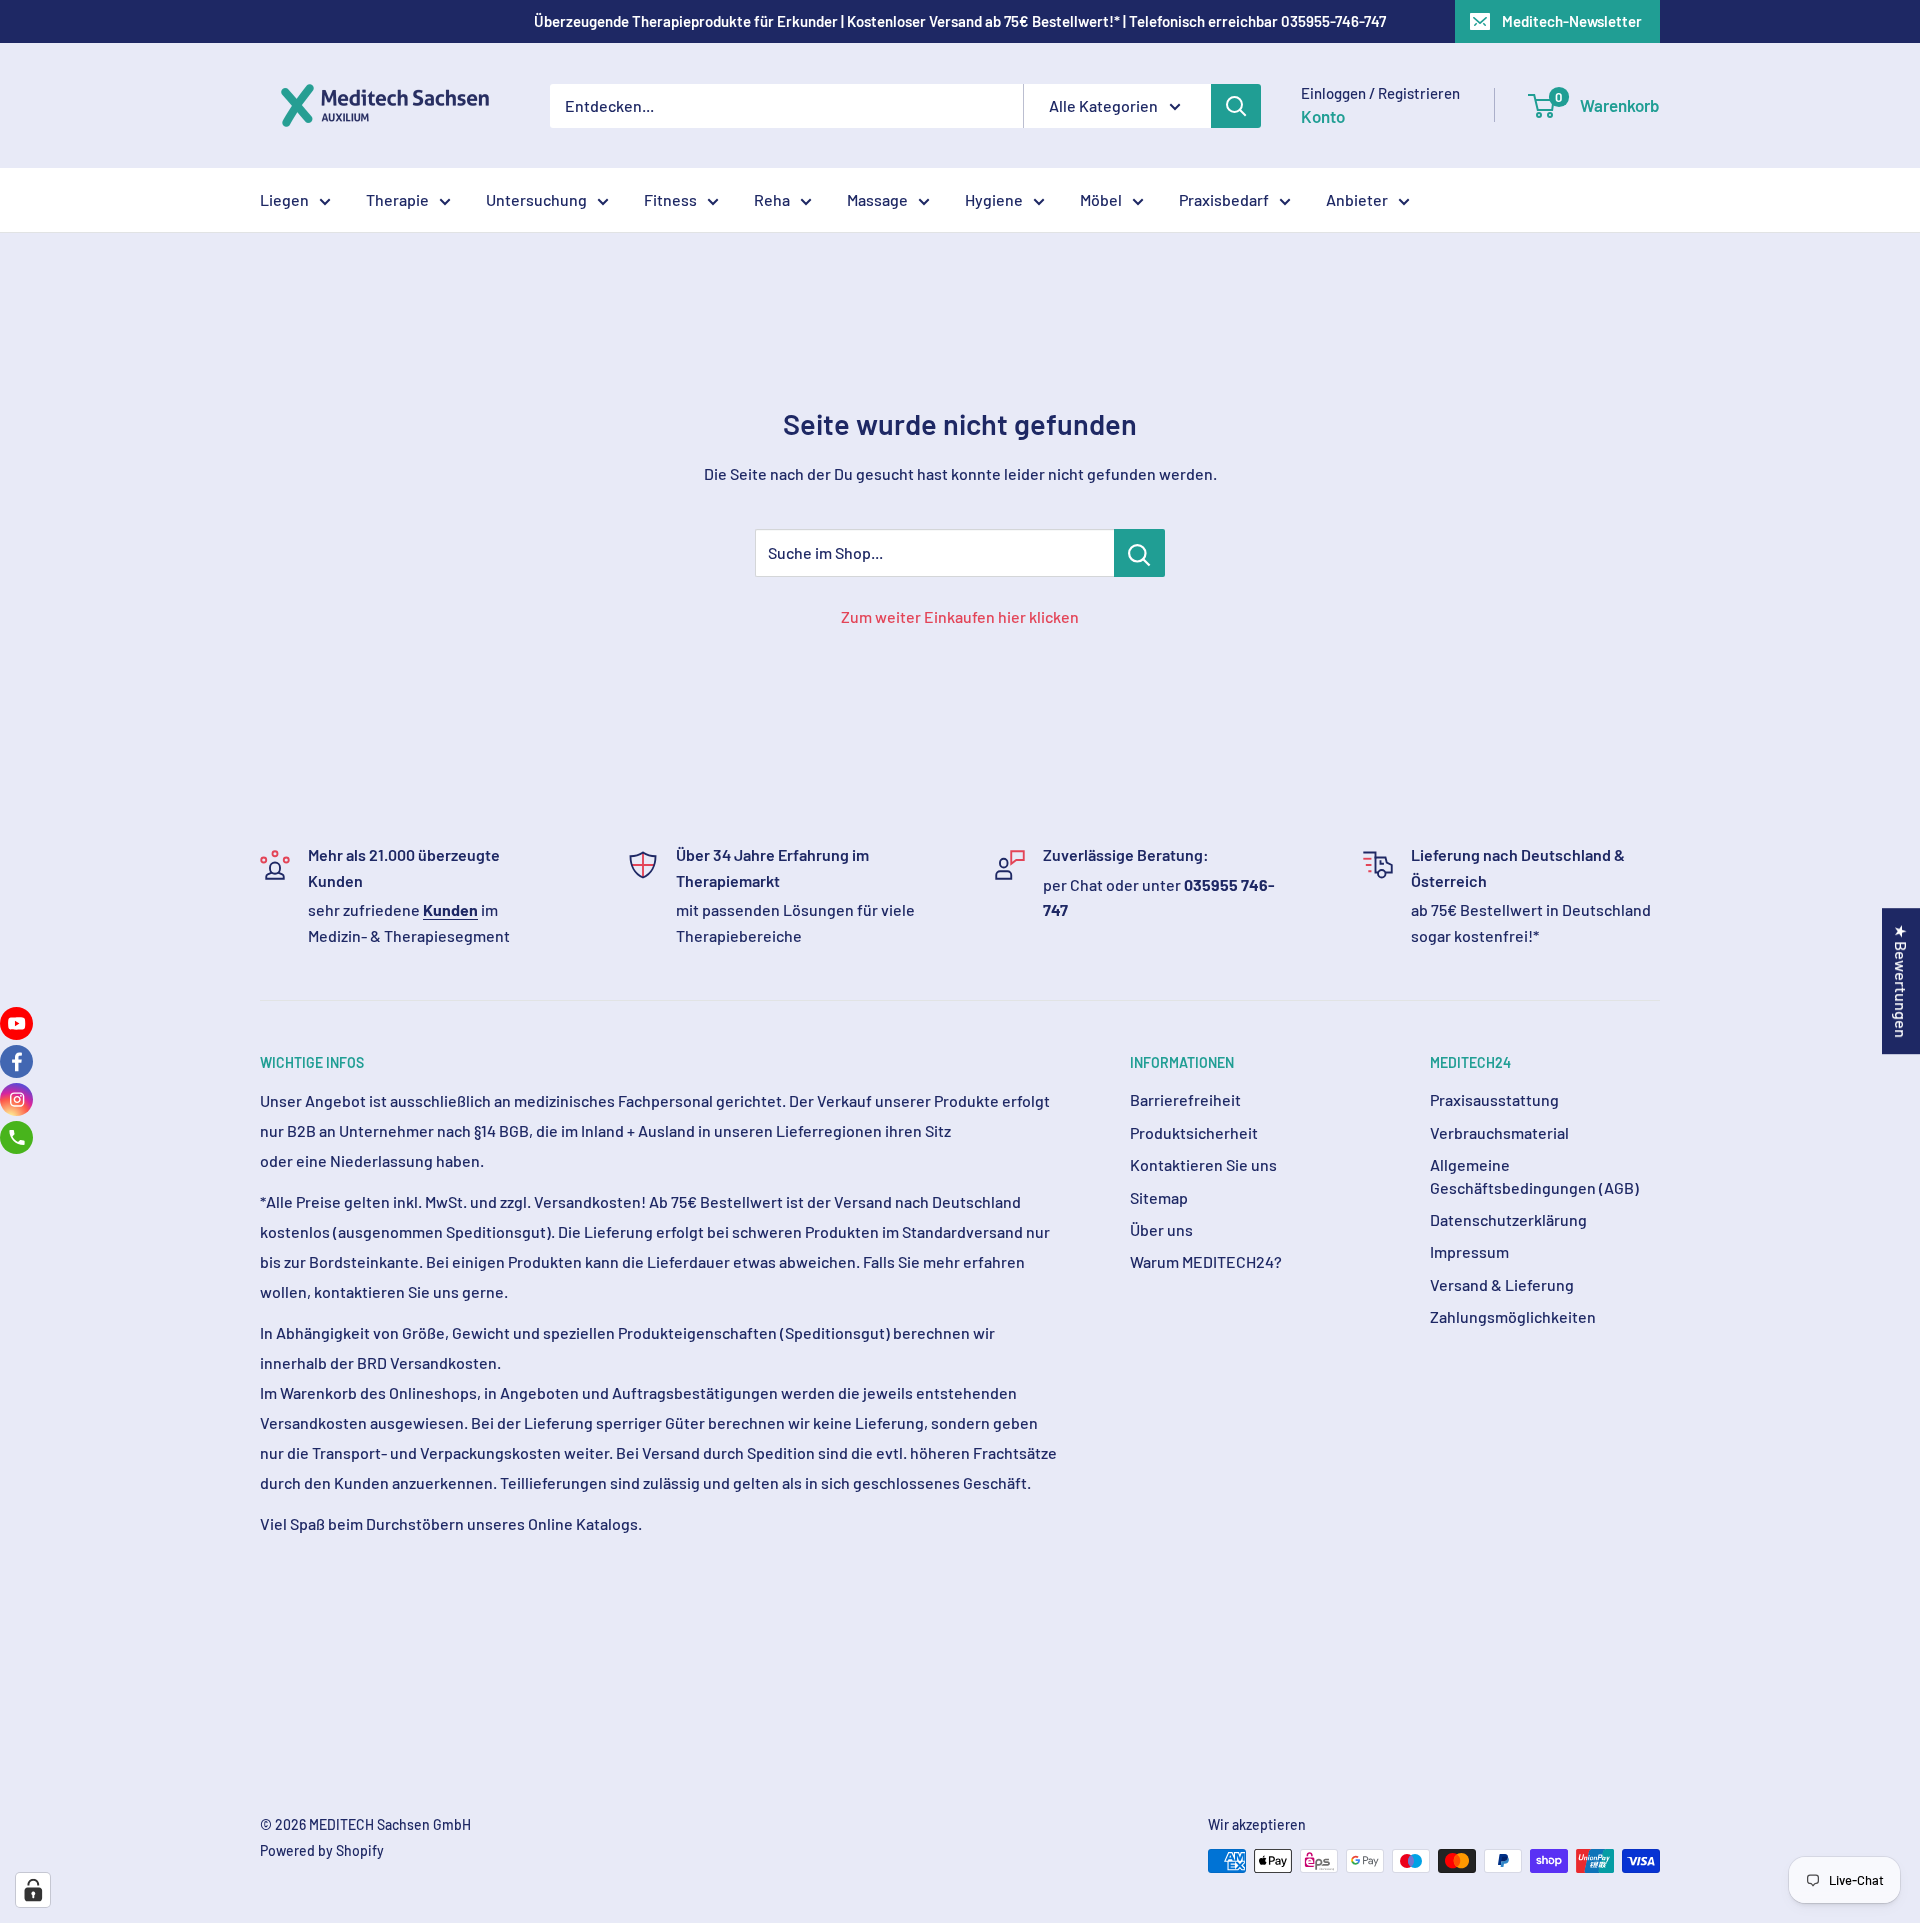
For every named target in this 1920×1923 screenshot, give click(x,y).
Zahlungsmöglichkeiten (1513, 1316)
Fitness (670, 199)
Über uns (1161, 1229)
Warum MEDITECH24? (1206, 1261)
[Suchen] (1236, 106)
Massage (877, 199)
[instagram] (16, 1099)
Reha (772, 199)
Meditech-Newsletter (1572, 21)
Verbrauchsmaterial (1499, 1132)
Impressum (1469, 1251)
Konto (1323, 116)
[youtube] (16, 1023)
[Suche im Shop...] (1139, 553)
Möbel (1101, 199)
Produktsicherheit (1194, 1132)
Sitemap (1159, 1197)
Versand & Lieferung (1502, 1284)
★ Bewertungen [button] (1901, 981)
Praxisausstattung (1494, 1099)
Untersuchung (536, 199)
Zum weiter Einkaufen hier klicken (960, 616)
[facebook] (16, 1061)
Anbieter (1357, 199)
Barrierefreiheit (1185, 1099)
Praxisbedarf (1224, 199)
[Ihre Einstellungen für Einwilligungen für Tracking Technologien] (33, 1890)
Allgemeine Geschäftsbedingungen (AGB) (1534, 1175)
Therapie (397, 199)
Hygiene (994, 199)
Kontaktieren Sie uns (1203, 1164)
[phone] (16, 1137)
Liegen (284, 199)
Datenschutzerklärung (1508, 1219)
